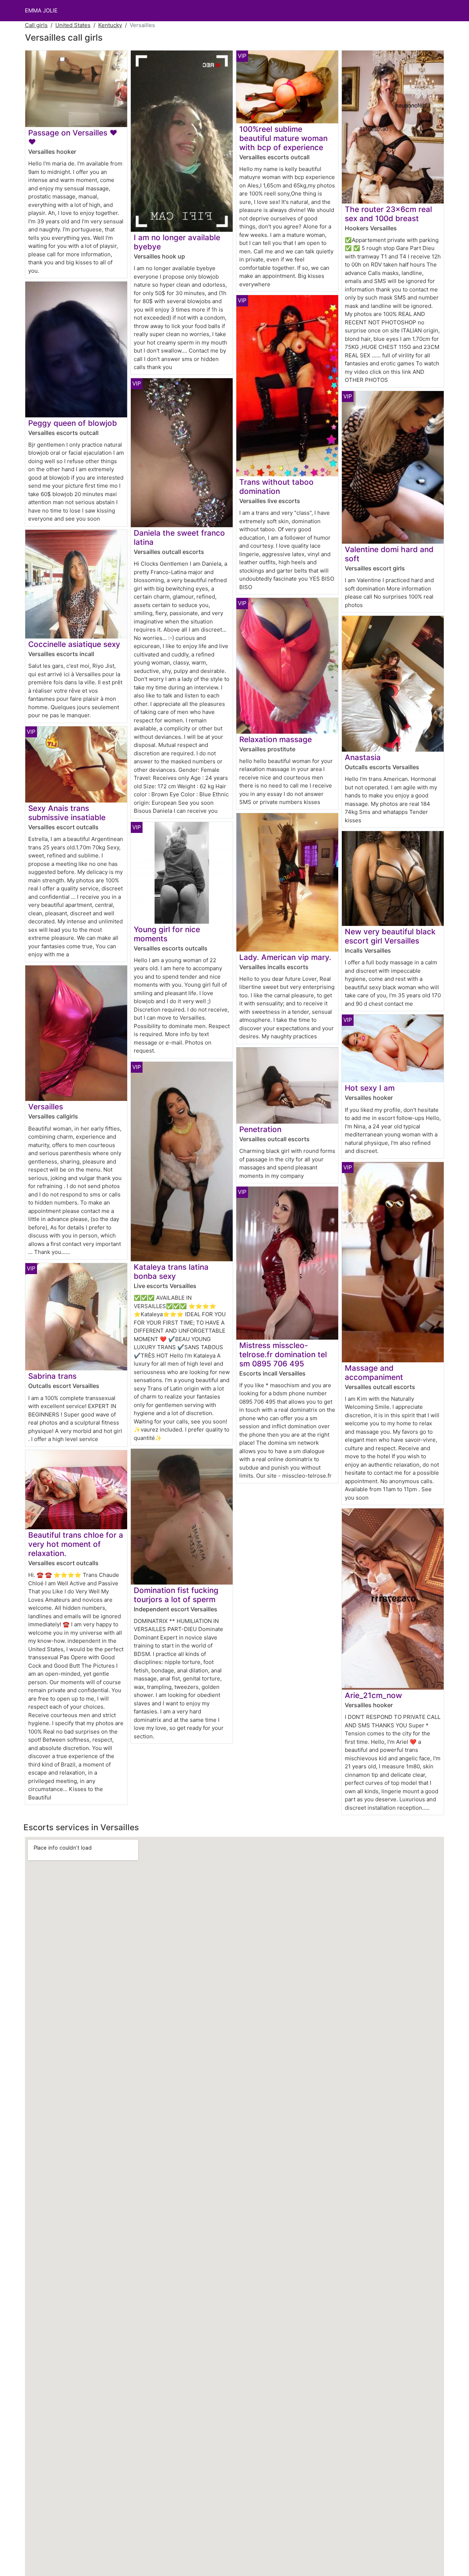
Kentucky (110, 25)
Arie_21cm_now (373, 1695)
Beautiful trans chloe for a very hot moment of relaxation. (76, 1544)
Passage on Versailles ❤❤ (73, 137)
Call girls (36, 25)
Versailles (46, 1107)
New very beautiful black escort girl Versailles (390, 936)
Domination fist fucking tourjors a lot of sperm (176, 1595)
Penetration (260, 1129)
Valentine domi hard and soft (389, 554)
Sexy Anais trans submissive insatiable (67, 813)
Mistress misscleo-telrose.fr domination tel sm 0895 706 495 (283, 1354)
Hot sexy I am (370, 1088)
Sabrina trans (52, 1376)
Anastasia (363, 757)
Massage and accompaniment (374, 1373)
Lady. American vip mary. (285, 957)
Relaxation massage (276, 739)
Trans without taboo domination (276, 487)
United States (73, 25)
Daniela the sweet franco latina (179, 537)
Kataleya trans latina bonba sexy (171, 1272)
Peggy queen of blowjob (73, 423)
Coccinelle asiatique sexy (74, 644)
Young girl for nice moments (167, 934)
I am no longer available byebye (177, 242)
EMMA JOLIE (41, 10)
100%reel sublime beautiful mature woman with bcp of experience (283, 138)
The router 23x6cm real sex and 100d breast (388, 214)
